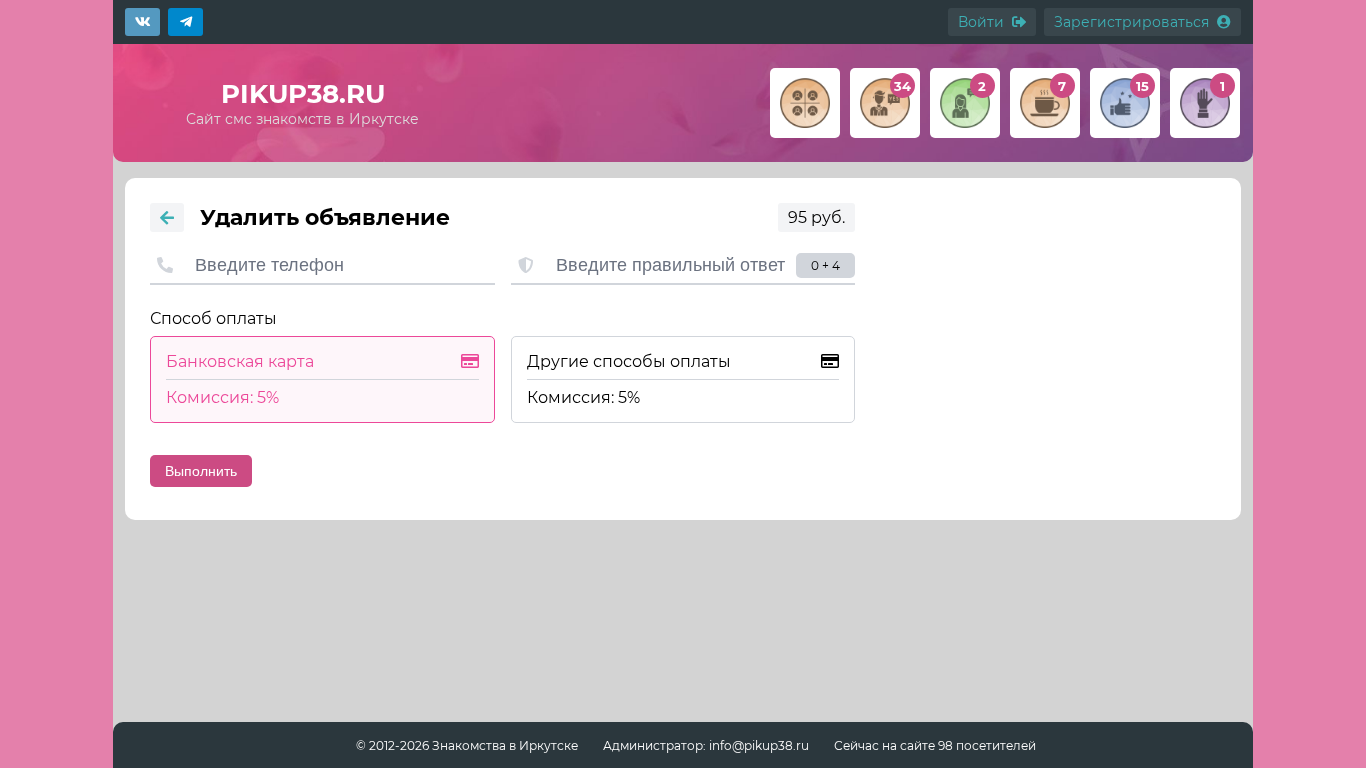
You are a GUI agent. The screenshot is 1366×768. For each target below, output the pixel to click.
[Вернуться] (167, 217)
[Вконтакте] (142, 22)
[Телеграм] (185, 22)
